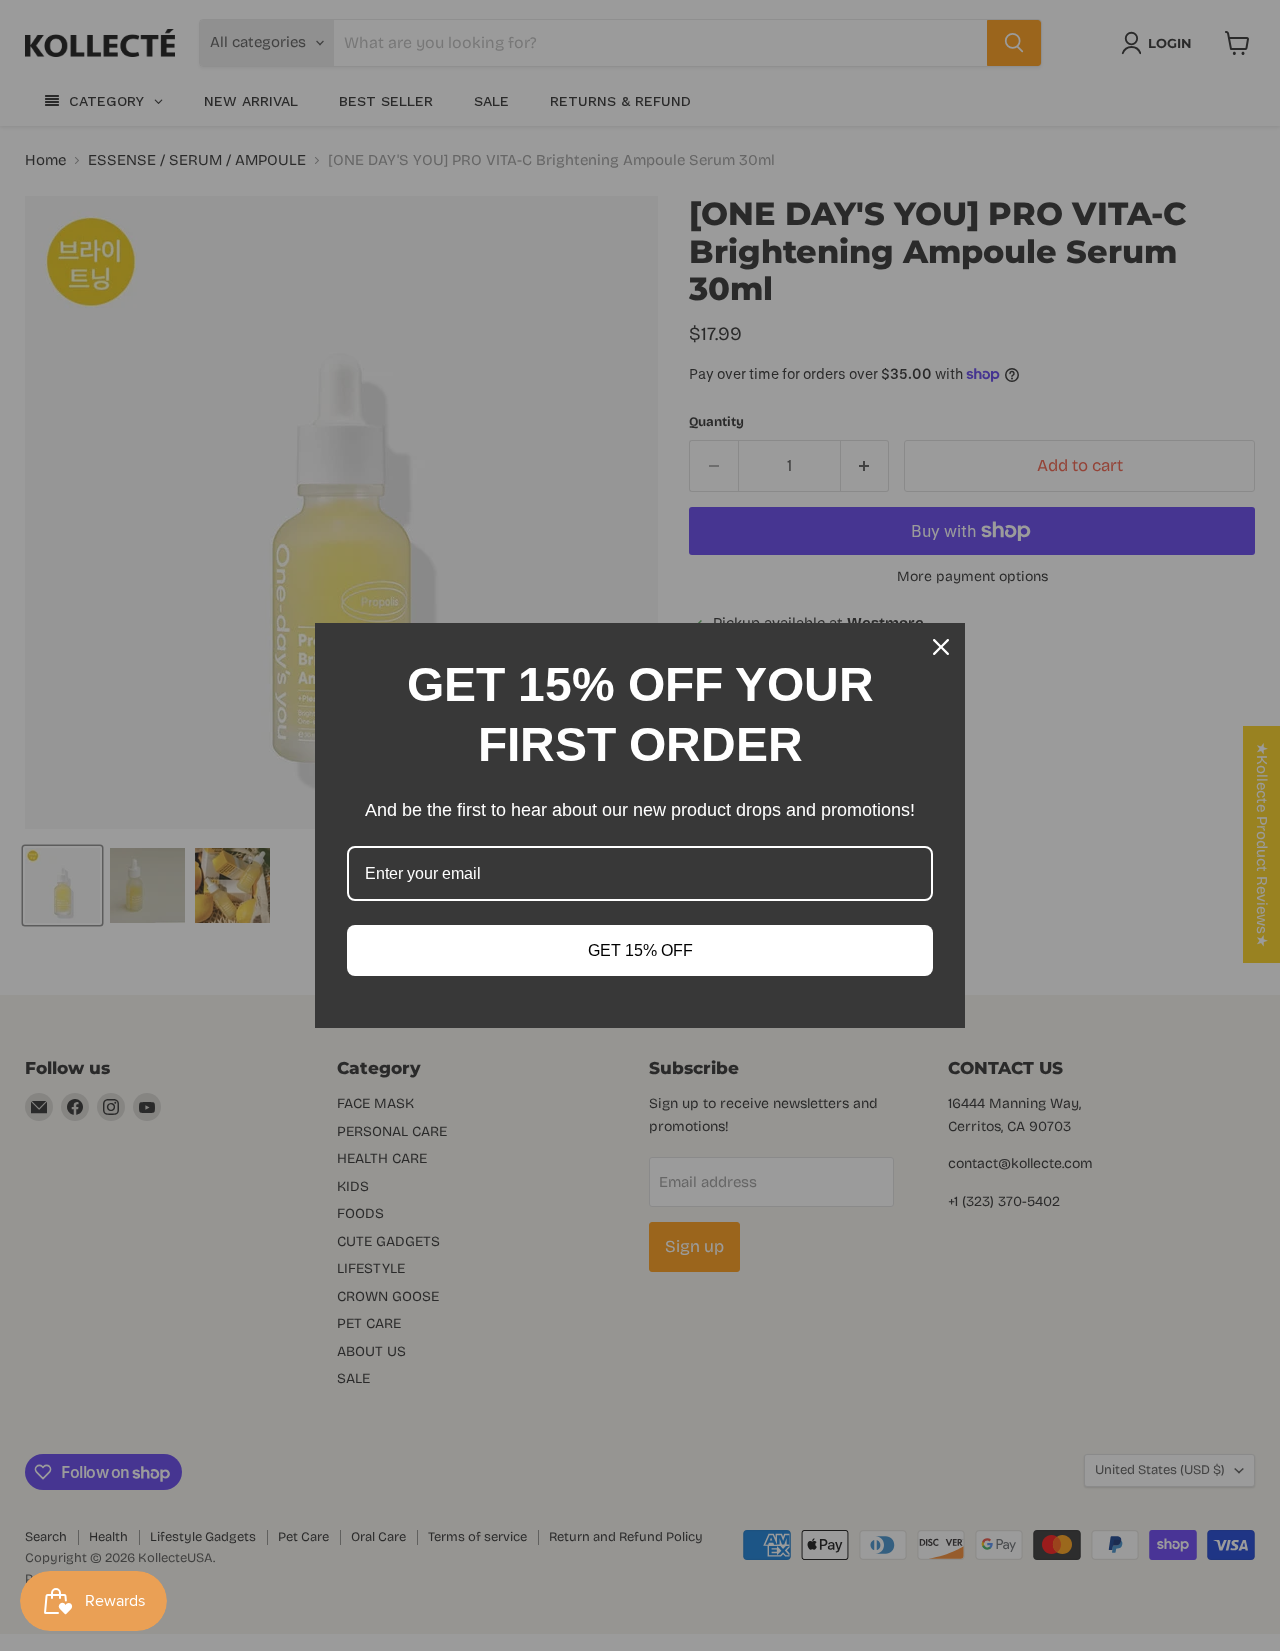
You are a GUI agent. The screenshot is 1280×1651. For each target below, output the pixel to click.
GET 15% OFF (640, 950)
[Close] (941, 647)
